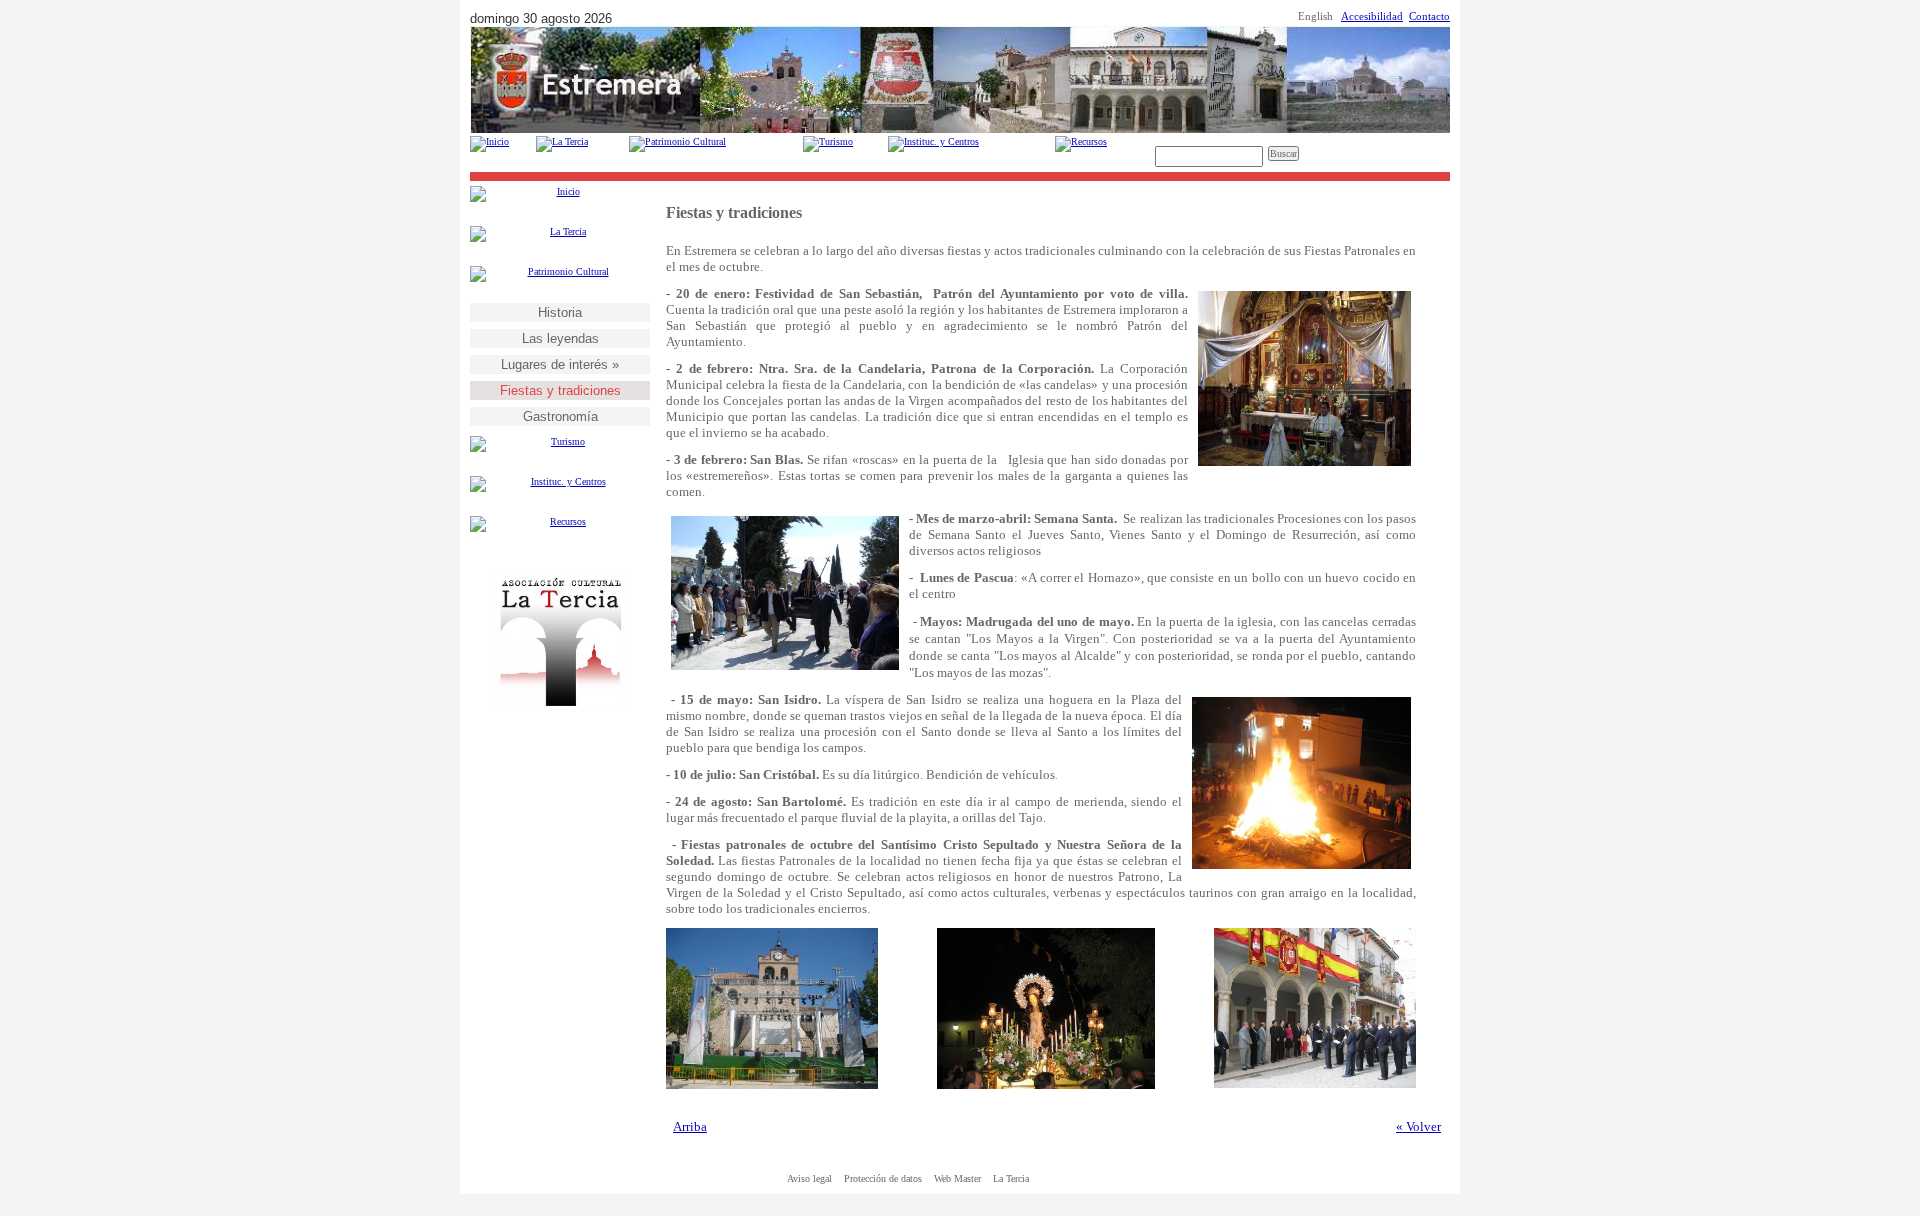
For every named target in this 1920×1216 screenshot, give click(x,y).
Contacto (1429, 16)
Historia (560, 312)
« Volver (1418, 1126)
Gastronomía (560, 416)
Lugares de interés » (560, 364)
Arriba (690, 1126)
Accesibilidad (1372, 16)
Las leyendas (560, 338)
